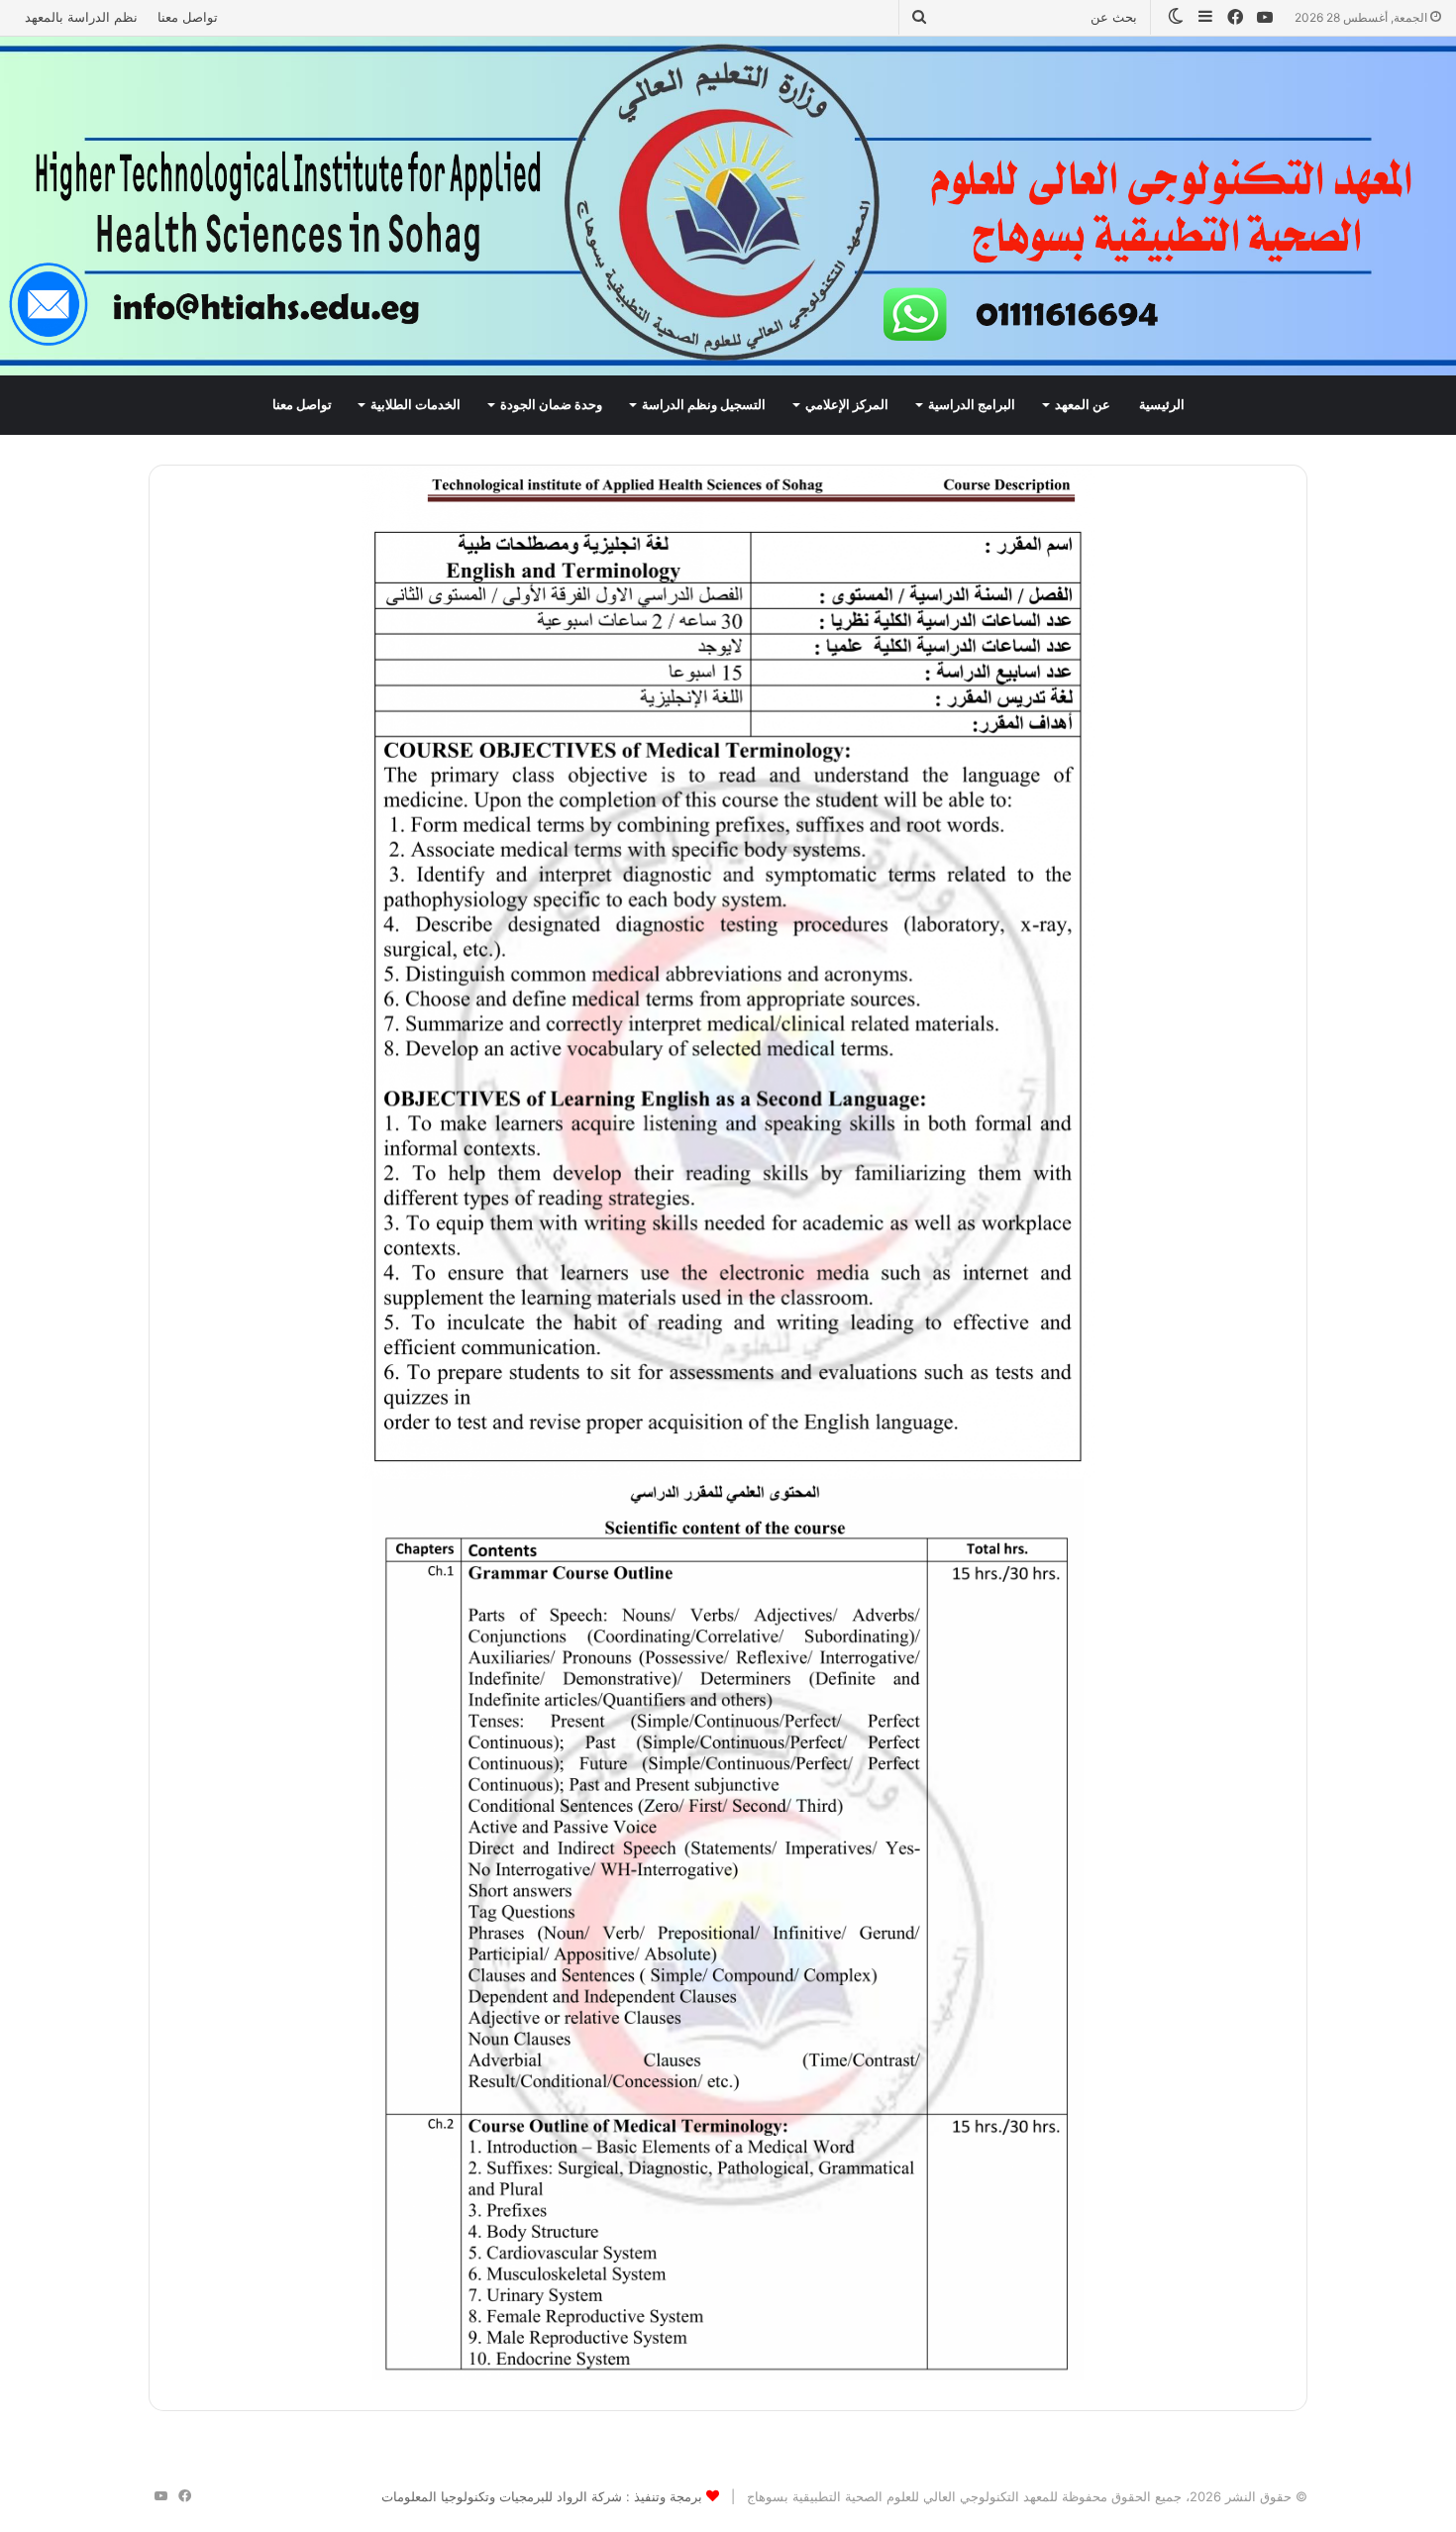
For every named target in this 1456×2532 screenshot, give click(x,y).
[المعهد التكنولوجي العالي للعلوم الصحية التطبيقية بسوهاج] (728, 206)
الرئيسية (1162, 405)
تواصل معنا (188, 17)
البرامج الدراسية (972, 405)
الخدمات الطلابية (416, 405)
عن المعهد (1083, 405)
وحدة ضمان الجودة (551, 405)
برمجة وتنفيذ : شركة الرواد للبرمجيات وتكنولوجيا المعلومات (542, 2496)
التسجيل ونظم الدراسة (704, 405)
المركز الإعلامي (847, 405)
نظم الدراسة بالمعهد (81, 17)
